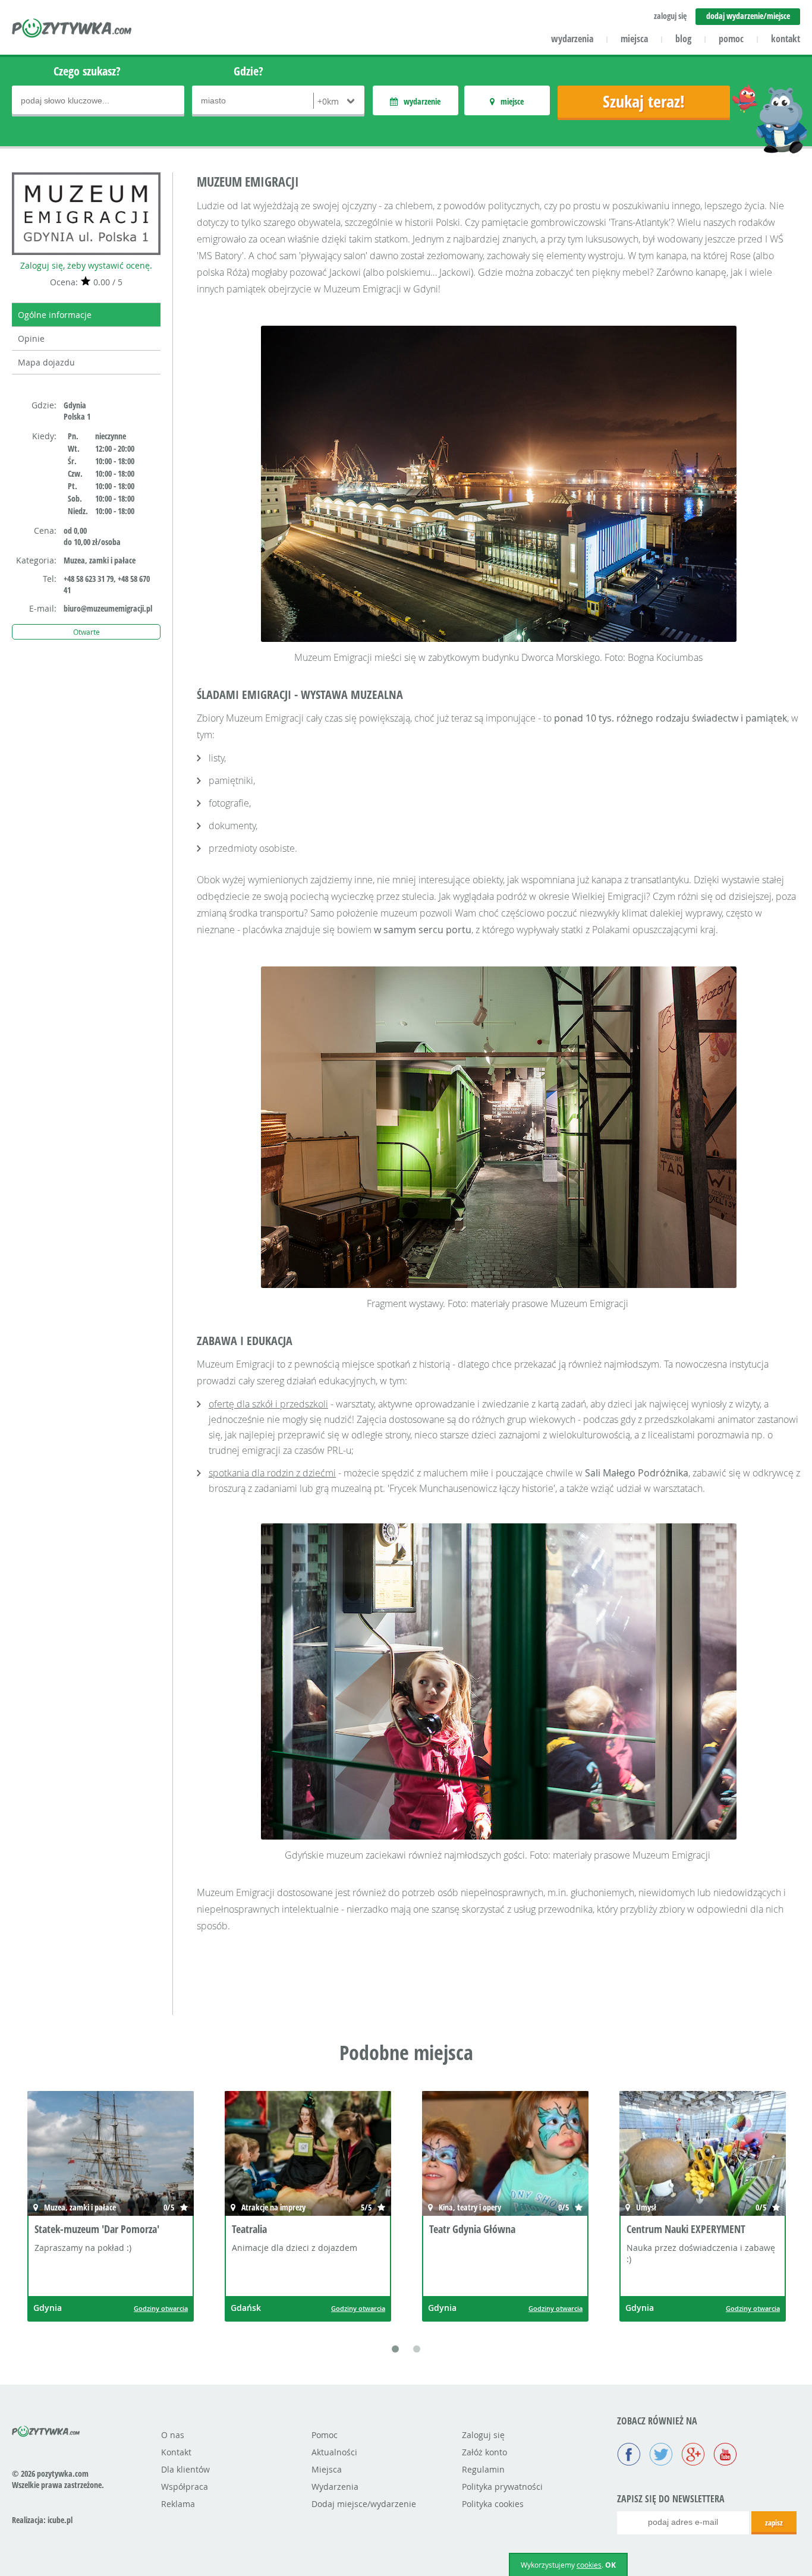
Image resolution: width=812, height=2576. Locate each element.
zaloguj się (670, 16)
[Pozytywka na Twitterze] (661, 2455)
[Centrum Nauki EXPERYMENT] (505, 2155)
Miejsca (327, 2469)
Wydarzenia (335, 2487)
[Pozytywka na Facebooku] (629, 2455)
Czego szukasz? (87, 71)
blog (683, 39)
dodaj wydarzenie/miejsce (748, 16)
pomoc (731, 39)
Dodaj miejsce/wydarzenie (364, 2504)
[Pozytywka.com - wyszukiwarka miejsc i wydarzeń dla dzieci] (72, 30)
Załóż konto (484, 2452)
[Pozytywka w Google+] (693, 2455)
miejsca (634, 39)
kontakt (786, 39)
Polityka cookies (493, 2504)
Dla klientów (185, 2469)
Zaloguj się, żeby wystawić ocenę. (86, 265)
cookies (589, 2565)
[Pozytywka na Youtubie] (725, 2455)
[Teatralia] (111, 2155)
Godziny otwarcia (161, 2308)
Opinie (31, 338)
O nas (173, 2435)
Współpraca (185, 2487)
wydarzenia (572, 39)
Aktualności (334, 2452)
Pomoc (325, 2435)
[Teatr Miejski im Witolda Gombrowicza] (703, 2155)
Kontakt (176, 2452)
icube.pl (60, 2520)
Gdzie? (248, 71)
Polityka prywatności (502, 2487)
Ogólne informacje (55, 315)
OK (610, 2565)
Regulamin (483, 2469)
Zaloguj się (483, 2435)
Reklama (178, 2504)
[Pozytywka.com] (46, 2429)
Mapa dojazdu (46, 362)
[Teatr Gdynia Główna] (308, 2155)
